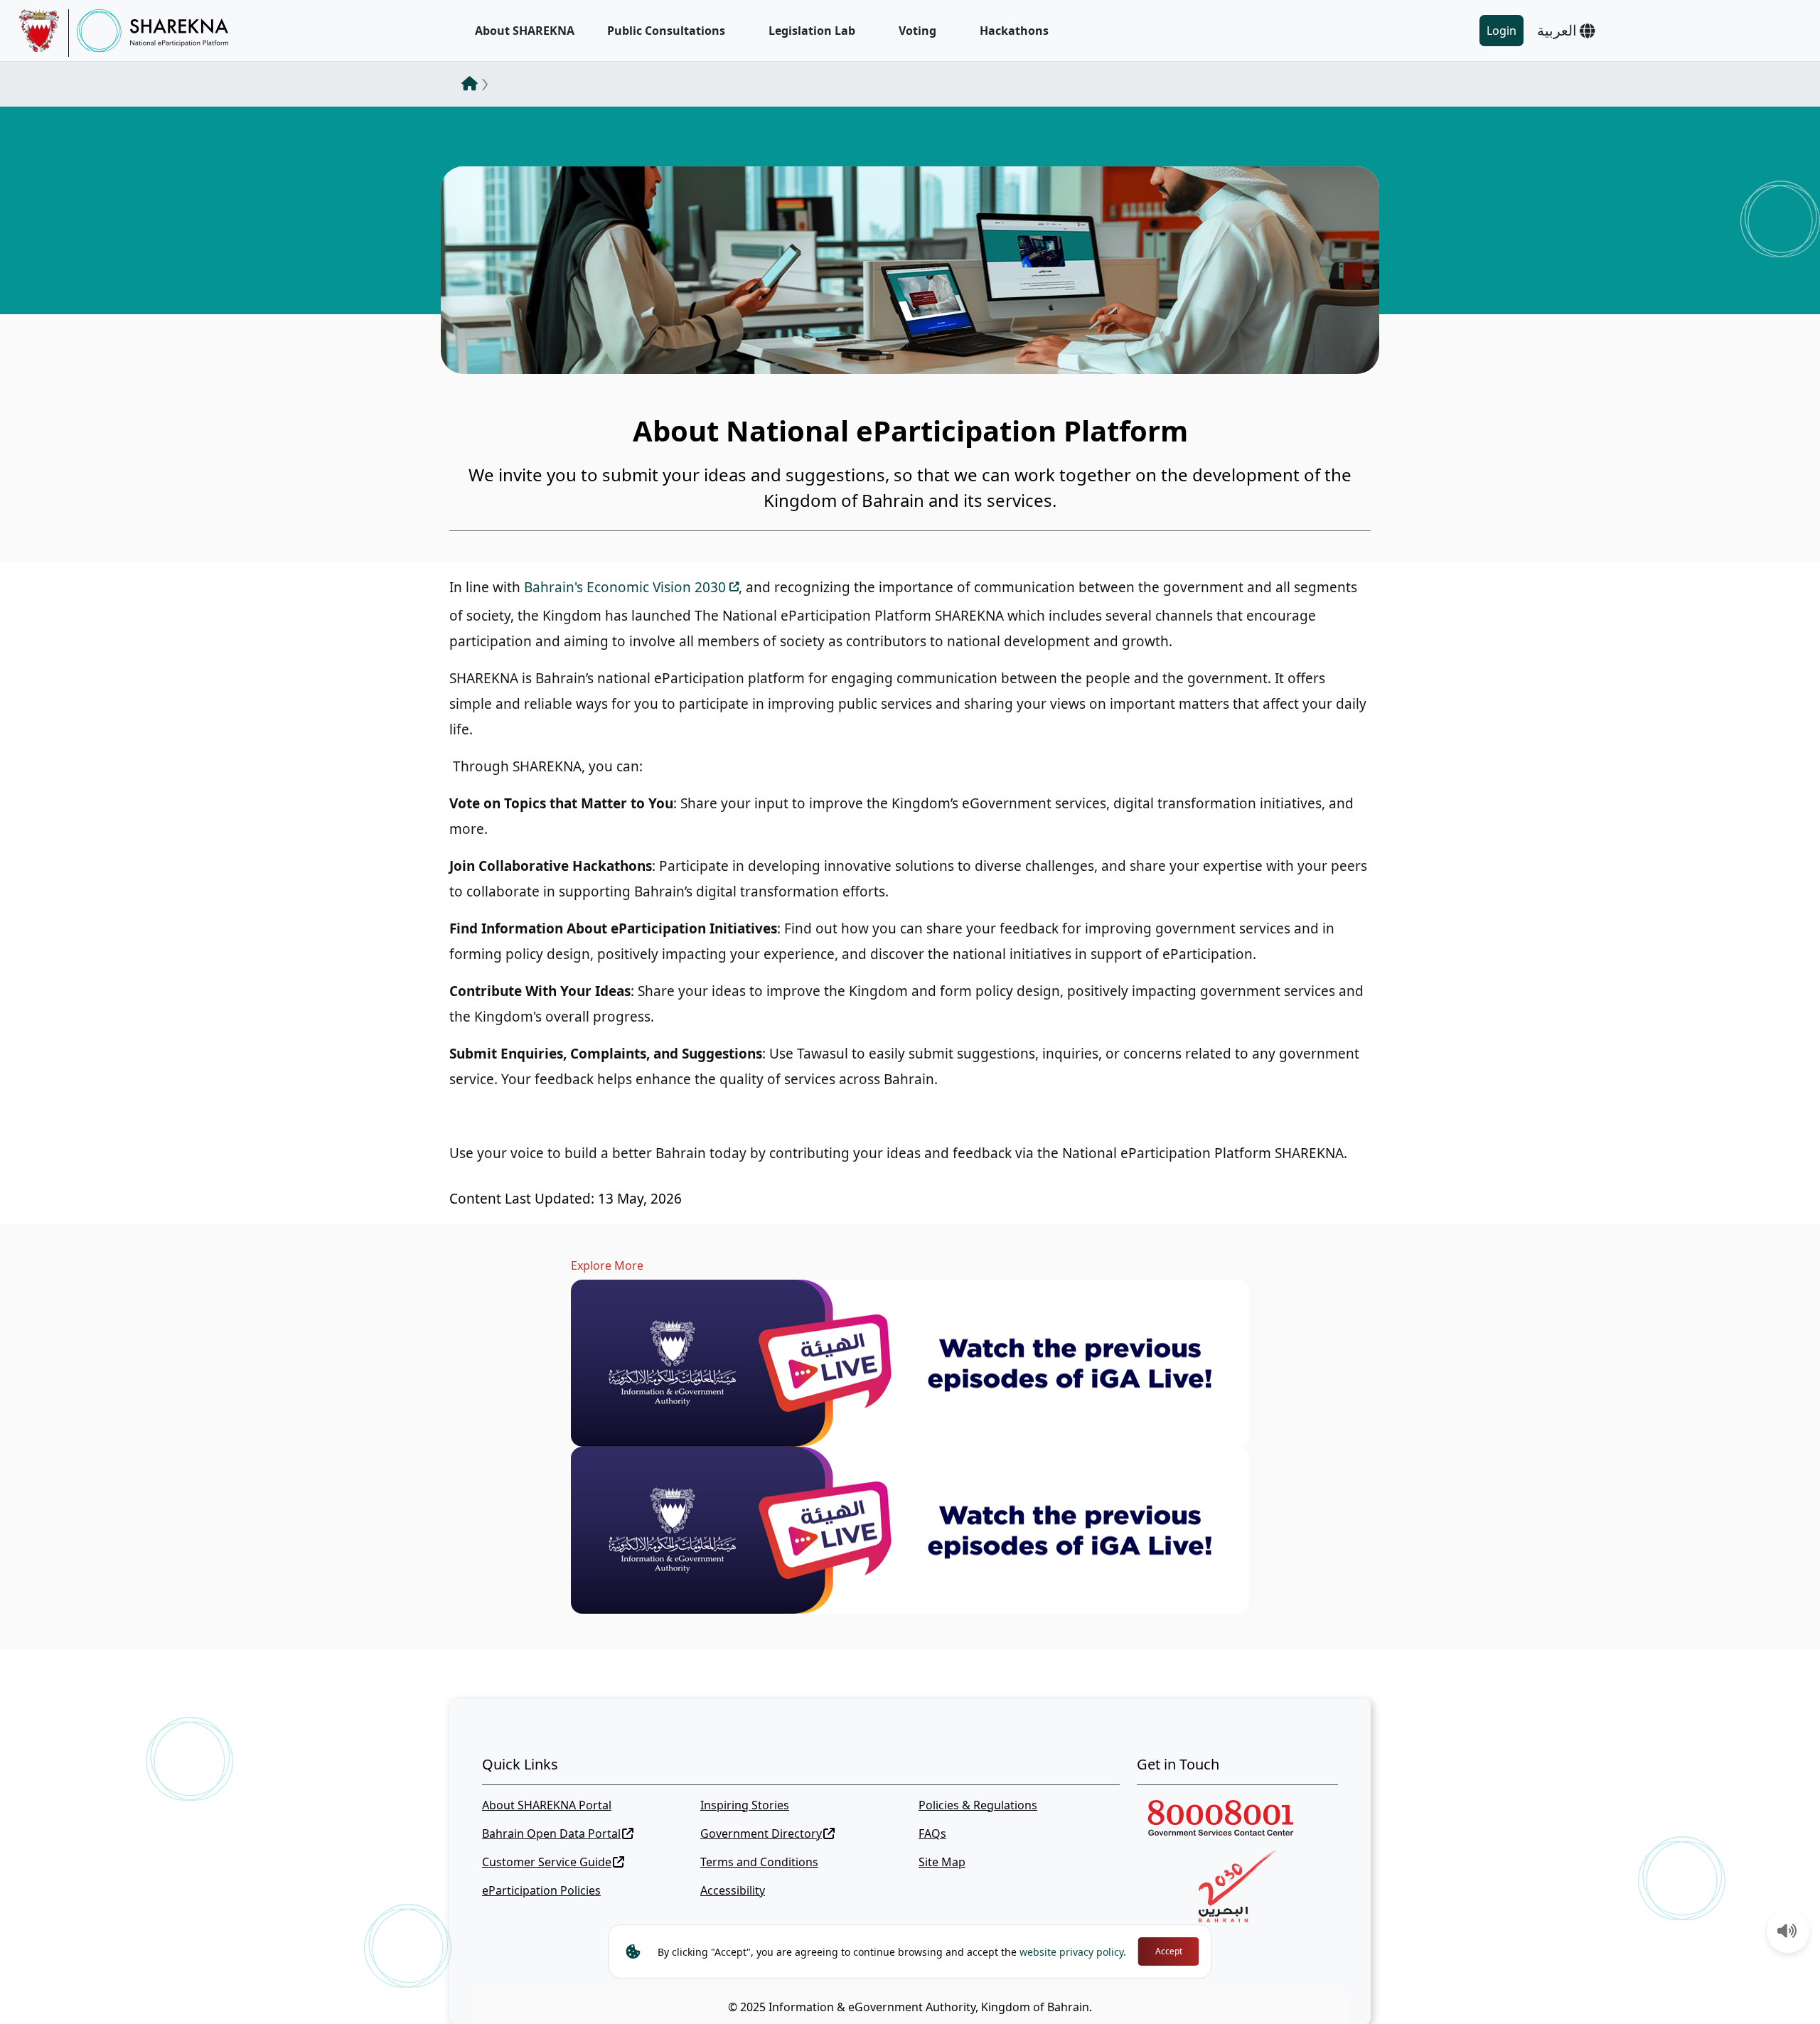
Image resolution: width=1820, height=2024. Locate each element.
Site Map (942, 1862)
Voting (917, 31)
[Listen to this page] (1787, 1932)
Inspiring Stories (745, 1805)
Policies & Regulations (978, 1805)
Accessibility (733, 1890)
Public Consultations (666, 31)
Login (1501, 31)
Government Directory (761, 1833)
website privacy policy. (1073, 1952)
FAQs (932, 1833)
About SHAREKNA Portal (547, 1805)
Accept (1169, 1951)
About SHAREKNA (525, 31)
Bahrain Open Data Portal (551, 1833)
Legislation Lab (812, 31)
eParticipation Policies (541, 1890)
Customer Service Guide (547, 1862)
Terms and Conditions (759, 1862)
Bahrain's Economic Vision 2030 (625, 587)
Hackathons (1014, 31)
